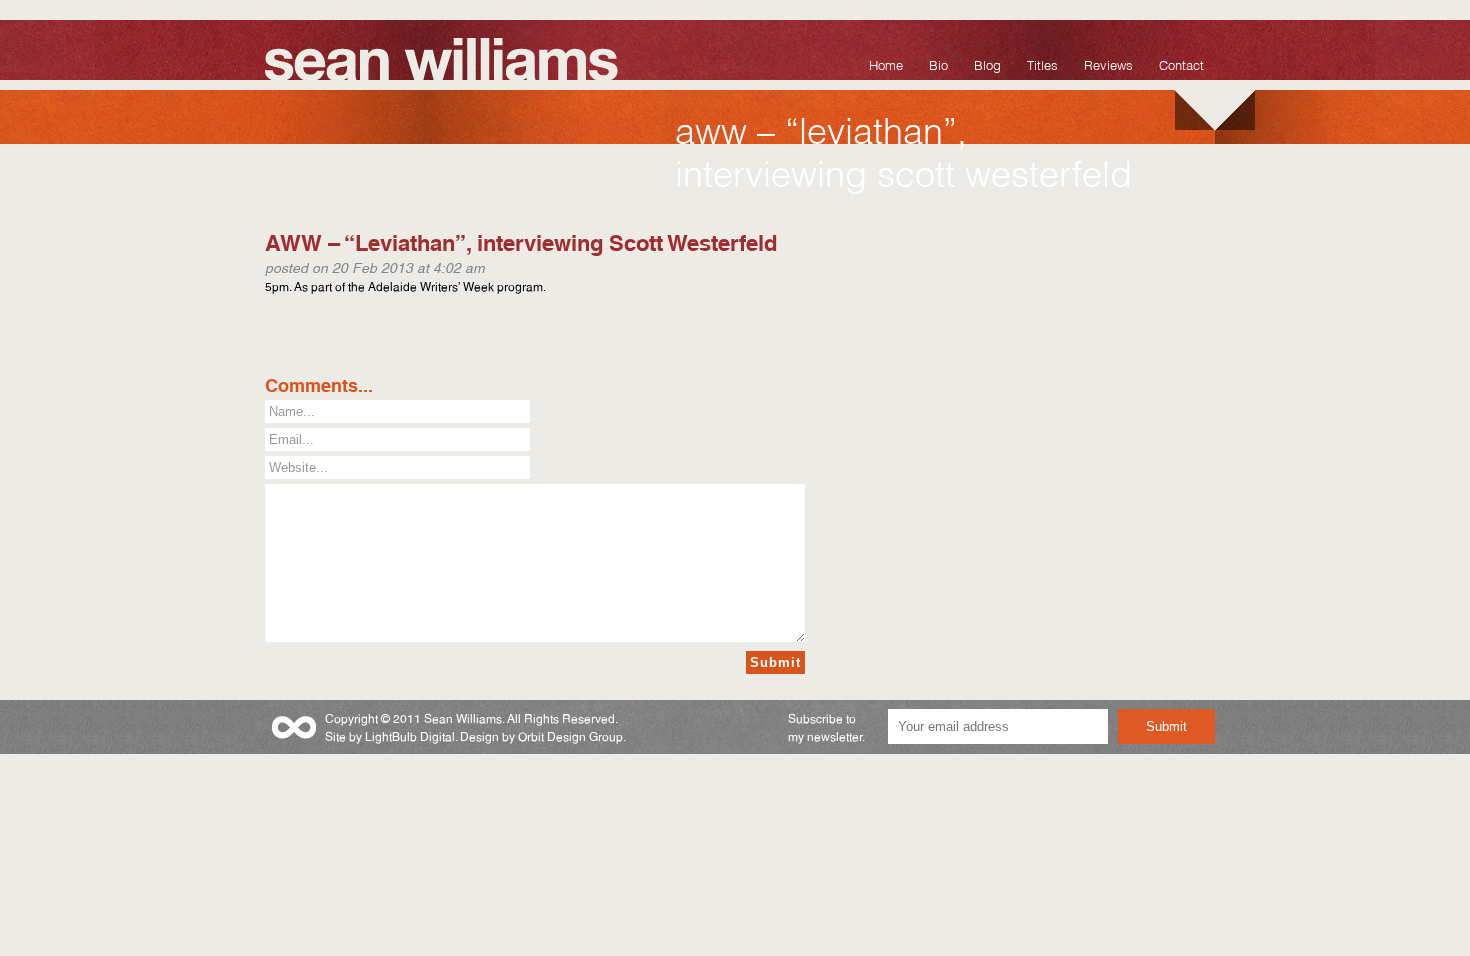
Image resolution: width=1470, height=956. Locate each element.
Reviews (1108, 63)
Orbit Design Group (570, 735)
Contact (1181, 63)
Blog (987, 63)
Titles (1042, 63)
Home (886, 63)
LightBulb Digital (410, 735)
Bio (938, 63)
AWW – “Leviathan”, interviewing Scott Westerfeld (521, 240)
